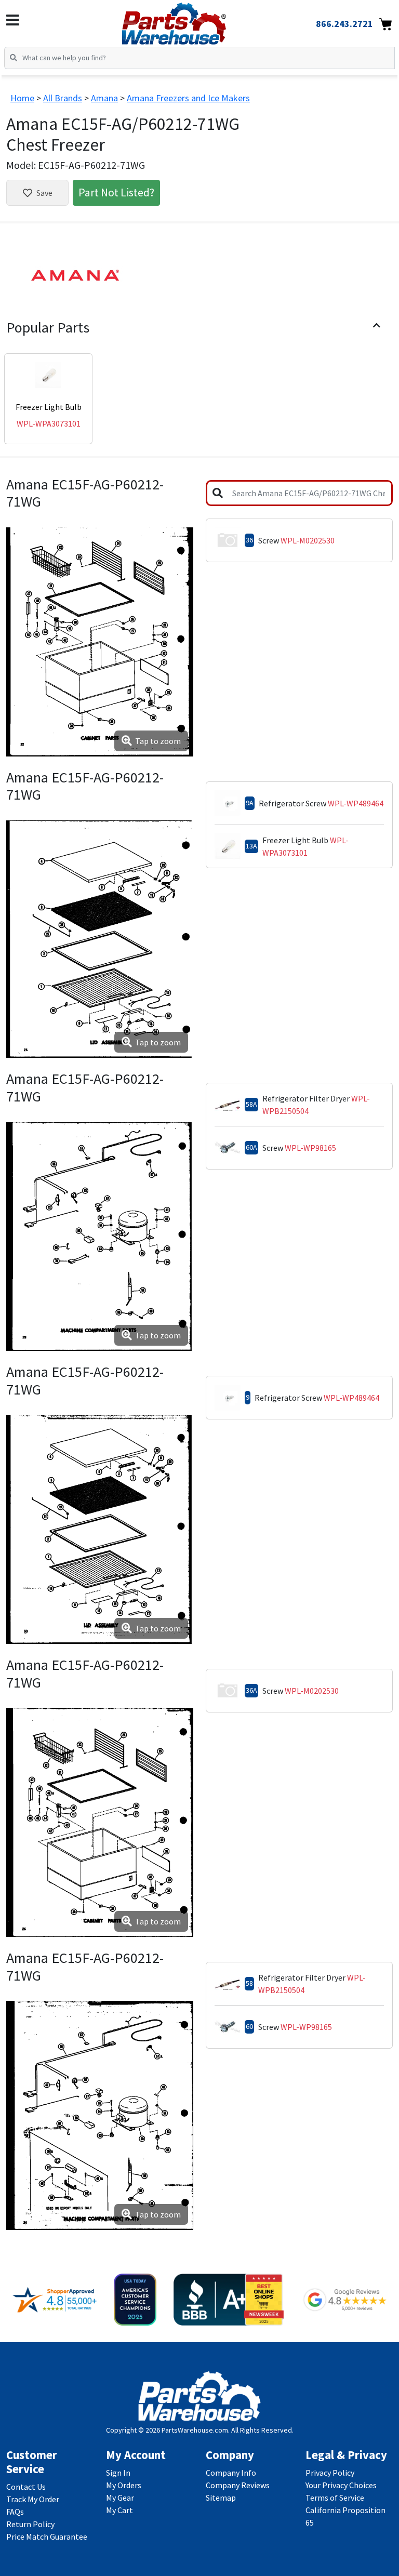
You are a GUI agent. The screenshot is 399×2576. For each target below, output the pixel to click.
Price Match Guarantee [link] (47, 2537)
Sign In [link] (118, 2473)
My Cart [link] (119, 2510)
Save (44, 193)
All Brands (63, 98)
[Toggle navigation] (13, 20)
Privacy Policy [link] (330, 2473)
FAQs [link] (15, 2512)
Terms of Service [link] (335, 2498)
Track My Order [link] (33, 2499)
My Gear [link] (120, 2498)
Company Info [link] (231, 2473)
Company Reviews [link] (238, 2485)
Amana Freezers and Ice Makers (188, 98)
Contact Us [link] (26, 2487)
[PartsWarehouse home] (191, 20)
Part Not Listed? (116, 192)
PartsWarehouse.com (195, 2430)
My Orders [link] (124, 2485)
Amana (104, 98)
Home (22, 98)
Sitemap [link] (221, 2498)
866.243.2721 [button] (344, 24)
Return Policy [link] (30, 2524)
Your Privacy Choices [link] (341, 2485)
